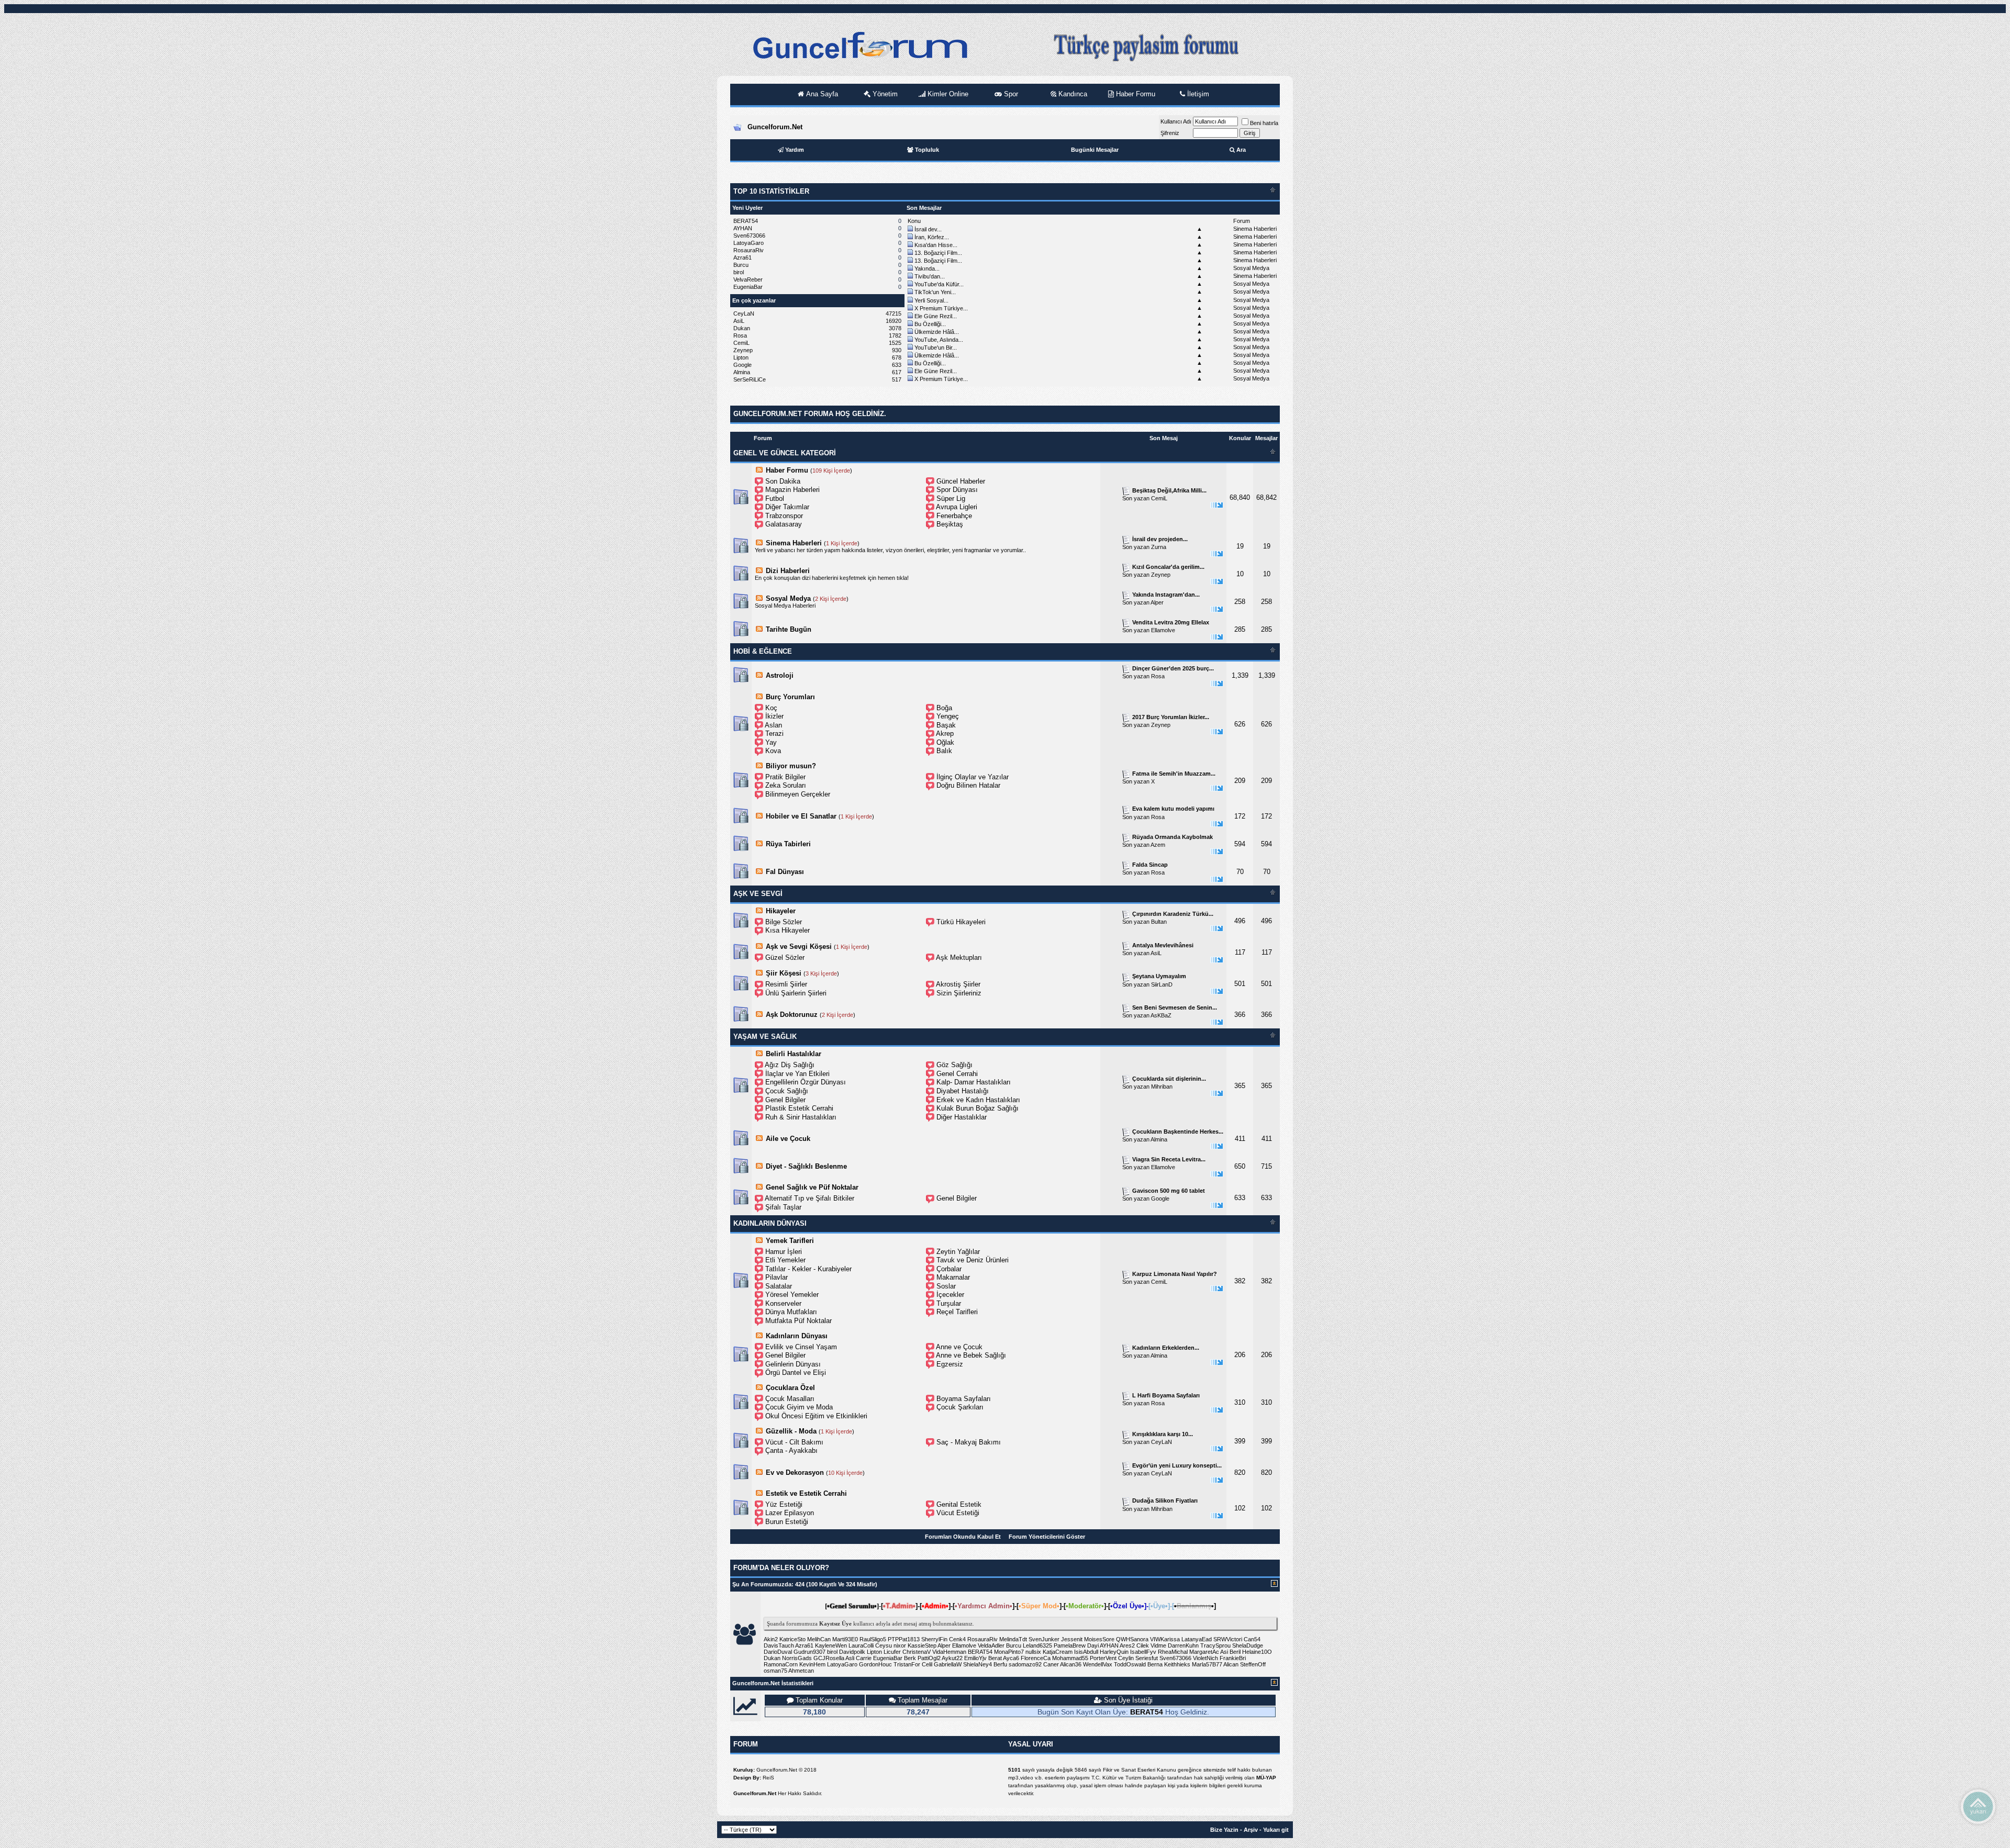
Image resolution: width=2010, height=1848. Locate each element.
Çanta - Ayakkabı (791, 1451)
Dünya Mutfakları (791, 1312)
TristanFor (907, 1664)
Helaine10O (1257, 1652)
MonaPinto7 (1009, 1652)
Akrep (945, 733)
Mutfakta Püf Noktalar (799, 1321)
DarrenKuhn (1183, 1645)
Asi (1224, 1652)
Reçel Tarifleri (957, 1312)
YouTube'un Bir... (936, 348)
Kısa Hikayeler (788, 930)
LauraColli (861, 1645)
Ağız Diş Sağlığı (790, 1065)
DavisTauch (779, 1645)
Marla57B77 (1207, 1664)
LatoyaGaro (749, 243)
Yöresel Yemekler (792, 1295)
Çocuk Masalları (790, 1399)
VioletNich (1205, 1658)
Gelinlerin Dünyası (793, 1364)
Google (742, 365)
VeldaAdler (991, 1645)
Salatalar (779, 1286)
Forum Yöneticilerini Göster (1047, 1537)
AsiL (739, 321)
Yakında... (927, 268)
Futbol (775, 499)
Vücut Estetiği (958, 1513)
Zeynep (743, 350)
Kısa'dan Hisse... (936, 245)
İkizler (774, 716)
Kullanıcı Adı (1176, 121)
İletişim (1197, 94)
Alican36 (1071, 1664)
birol (739, 272)
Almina (742, 372)
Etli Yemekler (785, 1260)
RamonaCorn (781, 1664)
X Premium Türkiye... (941, 308)
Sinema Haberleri (1255, 229)
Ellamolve (1163, 630)
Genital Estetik (959, 1504)
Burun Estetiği (787, 1522)
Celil (927, 1664)
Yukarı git (1276, 1830)
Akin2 (771, 1639)
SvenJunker (1044, 1639)
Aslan (773, 725)
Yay (771, 742)
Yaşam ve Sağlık (765, 1037)
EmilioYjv (975, 1658)
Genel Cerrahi (957, 1074)
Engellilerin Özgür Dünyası (806, 1082)
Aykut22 (952, 1658)
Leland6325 (1037, 1645)
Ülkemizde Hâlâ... (937, 332)
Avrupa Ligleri (957, 507)
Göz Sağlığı (954, 1065)
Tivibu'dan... (930, 276)
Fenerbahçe (954, 516)
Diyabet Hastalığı (963, 1091)
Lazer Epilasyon (790, 1513)
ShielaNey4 (978, 1664)
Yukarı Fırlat (1978, 1806)
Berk (910, 1658)
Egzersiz (950, 1364)
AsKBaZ (1161, 1015)
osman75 (775, 1671)
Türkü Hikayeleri (961, 922)
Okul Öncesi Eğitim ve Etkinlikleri (816, 1416)
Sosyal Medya (1251, 268)
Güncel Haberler (961, 481)
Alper (1157, 602)
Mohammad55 (1070, 1658)
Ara (1241, 150)
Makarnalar (953, 1277)
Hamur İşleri (784, 1252)
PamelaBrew (1070, 1645)
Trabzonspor (784, 516)
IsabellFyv (1143, 1652)
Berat (995, 1658)
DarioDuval (778, 1652)
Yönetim (884, 94)
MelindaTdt (1013, 1639)
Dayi (1093, 1645)
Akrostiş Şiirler (958, 984)
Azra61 (742, 257)
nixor (900, 1645)
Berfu (1000, 1664)
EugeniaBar (748, 287)
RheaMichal (1173, 1652)
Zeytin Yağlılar (958, 1252)
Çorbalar (949, 1269)
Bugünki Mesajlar (1095, 150)
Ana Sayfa (821, 94)
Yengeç (948, 716)
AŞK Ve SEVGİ (758, 894)
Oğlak (945, 742)
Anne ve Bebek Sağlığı (971, 1355)
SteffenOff (1253, 1664)
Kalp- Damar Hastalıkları (974, 1082)
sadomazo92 (1025, 1664)
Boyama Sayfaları (964, 1399)
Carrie (864, 1658)
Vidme (1158, 1645)
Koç (771, 708)
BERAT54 (746, 221)
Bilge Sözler (784, 922)
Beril (1235, 1652)
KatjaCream (1058, 1652)
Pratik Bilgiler (785, 777)
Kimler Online (947, 94)
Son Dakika (783, 481)
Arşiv (1251, 1830)
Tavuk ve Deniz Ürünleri (973, 1260)
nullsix (1033, 1652)
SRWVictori (1228, 1639)
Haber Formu (1135, 94)
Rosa (740, 335)
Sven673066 (749, 236)
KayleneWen (831, 1645)
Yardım (795, 150)
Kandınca (1072, 94)
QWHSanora (1132, 1639)
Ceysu (884, 1645)
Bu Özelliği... (930, 324)
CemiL (741, 343)
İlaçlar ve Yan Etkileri (797, 1074)
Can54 (1252, 1639)
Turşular (949, 1303)
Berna (1155, 1664)
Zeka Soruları (786, 785)
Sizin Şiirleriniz (959, 993)
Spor (1010, 94)
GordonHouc (875, 1664)
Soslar (946, 1286)
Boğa (944, 708)
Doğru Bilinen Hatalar (968, 785)
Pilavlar (777, 1277)
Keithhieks (1177, 1664)
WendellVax (1098, 1664)
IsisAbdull (1086, 1652)
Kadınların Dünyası (770, 1223)
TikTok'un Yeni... (935, 292)
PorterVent (1103, 1658)
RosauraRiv (749, 250)
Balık (944, 751)
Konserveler (783, 1303)
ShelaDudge (1248, 1645)
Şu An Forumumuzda (762, 1584)
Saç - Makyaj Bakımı (969, 1442)
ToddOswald (1130, 1664)
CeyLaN (744, 313)
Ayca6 (1011, 1658)
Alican (1231, 1664)
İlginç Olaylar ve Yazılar (973, 777)
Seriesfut (1147, 1658)
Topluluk (927, 150)
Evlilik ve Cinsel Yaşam (801, 1347)
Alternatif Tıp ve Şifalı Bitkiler (809, 1198)
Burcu (741, 265)
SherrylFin (934, 1639)
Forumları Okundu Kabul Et (963, 1537)
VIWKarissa (1165, 1639)
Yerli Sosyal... (931, 300)
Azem (1158, 845)
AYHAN (743, 228)
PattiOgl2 (929, 1658)
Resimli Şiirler (786, 984)
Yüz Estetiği (784, 1504)
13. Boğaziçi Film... (938, 253)
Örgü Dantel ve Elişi (796, 1373)
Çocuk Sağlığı (787, 1091)
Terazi (774, 733)
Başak (946, 725)
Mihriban (1162, 1087)
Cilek (1143, 1645)
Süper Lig (951, 499)
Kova (773, 751)
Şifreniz (1170, 133)
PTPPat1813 (904, 1639)
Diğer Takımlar (787, 507)
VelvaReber (748, 279)
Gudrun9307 (809, 1652)
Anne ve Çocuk (959, 1347)
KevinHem (812, 1664)
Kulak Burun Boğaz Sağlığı (978, 1108)
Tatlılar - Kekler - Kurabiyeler (808, 1269)
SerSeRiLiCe (750, 379)
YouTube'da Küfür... (939, 284)
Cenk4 (957, 1639)
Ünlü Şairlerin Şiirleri (796, 993)
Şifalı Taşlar (783, 1207)
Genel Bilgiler (785, 1100)
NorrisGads (797, 1658)
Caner (1051, 1664)
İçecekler (950, 1295)
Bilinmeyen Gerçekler (798, 794)
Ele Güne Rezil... (936, 316)
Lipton (741, 357)
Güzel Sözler (785, 957)
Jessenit (1072, 1639)
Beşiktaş (950, 524)
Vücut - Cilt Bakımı (794, 1442)
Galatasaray (784, 524)
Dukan (742, 328)
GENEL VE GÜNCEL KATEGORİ (785, 453)
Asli (850, 1658)
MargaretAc (1204, 1652)
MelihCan (819, 1639)
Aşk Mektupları (959, 957)
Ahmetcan (801, 1671)
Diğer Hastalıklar (962, 1117)
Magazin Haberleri (792, 490)
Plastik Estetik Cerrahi (799, 1108)
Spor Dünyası (957, 490)
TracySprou (1215, 1645)
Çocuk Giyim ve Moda (799, 1407)
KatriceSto (792, 1639)
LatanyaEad (1197, 1639)
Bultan (1159, 922)
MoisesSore (1099, 1639)
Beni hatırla (1264, 123)
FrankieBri (1233, 1658)
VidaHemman (949, 1652)
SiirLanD (1162, 984)
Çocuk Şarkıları (960, 1407)
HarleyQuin (1114, 1652)
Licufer (892, 1652)
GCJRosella (829, 1658)
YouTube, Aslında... (939, 340)
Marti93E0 (845, 1639)
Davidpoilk (852, 1652)
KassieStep (922, 1645)
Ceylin (1126, 1658)
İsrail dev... (928, 229)
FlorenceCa (1036, 1658)
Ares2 (1127, 1645)
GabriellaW (948, 1664)
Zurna (1159, 547)
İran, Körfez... (932, 237)
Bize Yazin (1224, 1830)
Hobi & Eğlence (763, 651)
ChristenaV (917, 1652)
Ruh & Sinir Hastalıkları (801, 1117)
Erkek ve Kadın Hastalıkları (978, 1100)
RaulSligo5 (873, 1639)
